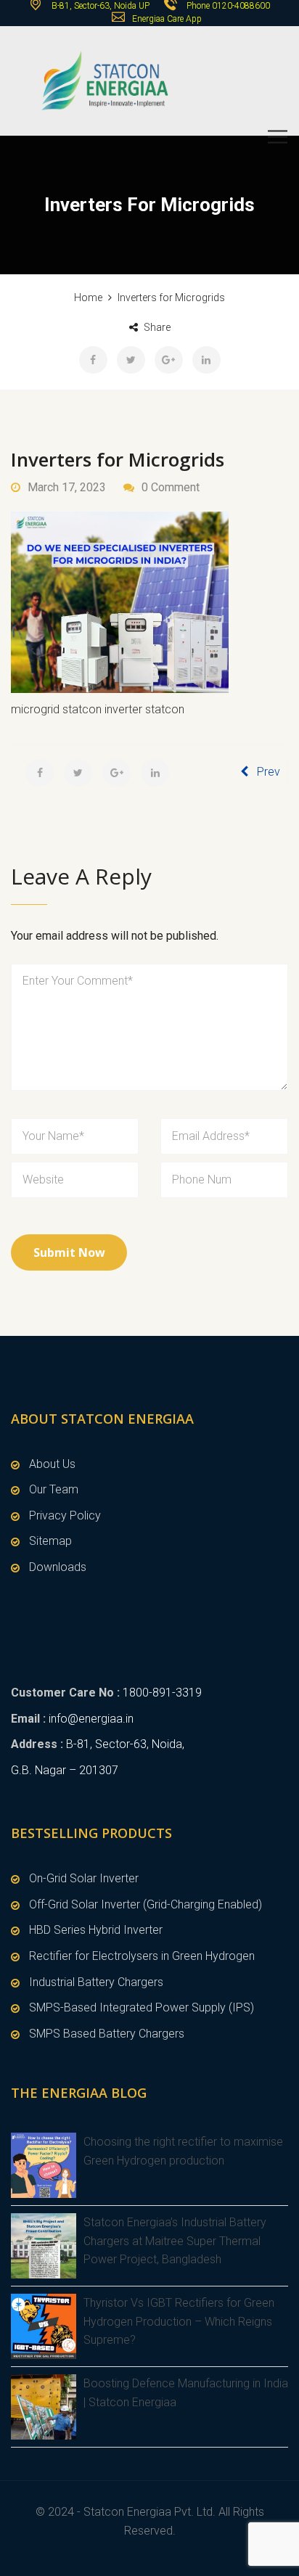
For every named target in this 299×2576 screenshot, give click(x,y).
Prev (269, 772)
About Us (52, 1464)
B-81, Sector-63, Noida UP (99, 6)
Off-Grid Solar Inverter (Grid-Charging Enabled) (146, 1904)
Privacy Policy (65, 1515)
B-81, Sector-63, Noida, (125, 1744)
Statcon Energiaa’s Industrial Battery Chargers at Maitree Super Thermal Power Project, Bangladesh (175, 2241)
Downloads (58, 1567)
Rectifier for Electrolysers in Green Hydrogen (142, 1956)
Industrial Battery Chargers (96, 1982)
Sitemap (50, 1541)
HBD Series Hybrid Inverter (96, 1930)
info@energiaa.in (91, 1719)
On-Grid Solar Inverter (84, 1878)
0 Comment (171, 487)
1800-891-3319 (162, 1693)
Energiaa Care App (167, 19)
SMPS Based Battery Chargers (107, 2034)
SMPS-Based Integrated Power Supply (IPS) (142, 2007)
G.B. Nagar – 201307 (65, 1770)
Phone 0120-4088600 (228, 6)
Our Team (54, 1489)
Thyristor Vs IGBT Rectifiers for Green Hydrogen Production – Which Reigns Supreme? (179, 2321)
